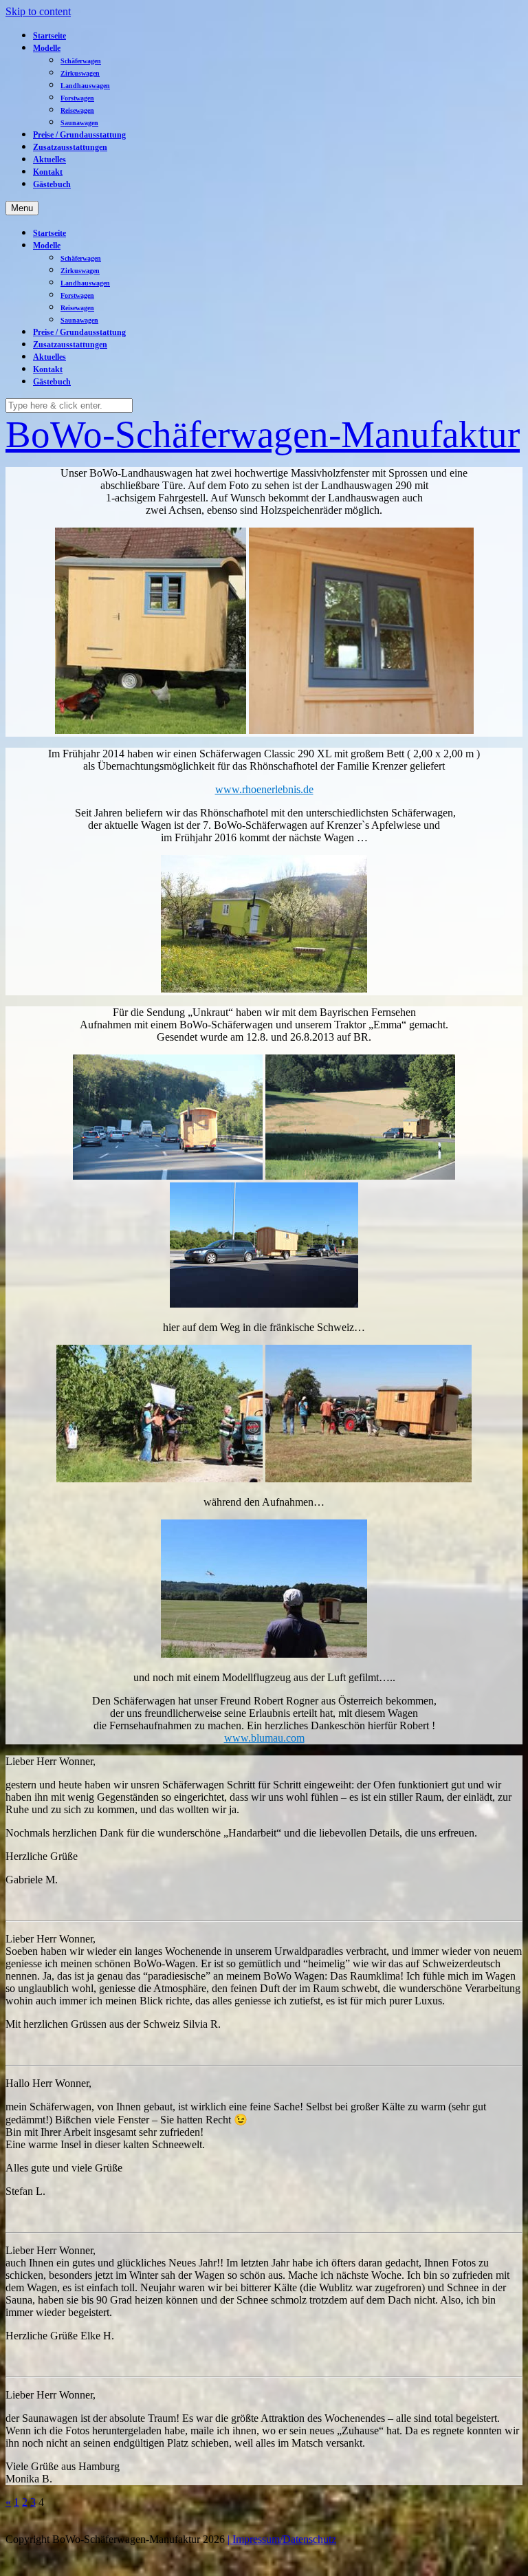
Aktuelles (49, 160)
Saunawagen (79, 123)
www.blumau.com (264, 1738)
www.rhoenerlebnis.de (264, 789)
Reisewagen (77, 110)
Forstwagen (77, 98)
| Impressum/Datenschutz (282, 2539)
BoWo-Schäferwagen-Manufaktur (263, 434)
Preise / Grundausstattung (79, 135)
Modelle (47, 48)
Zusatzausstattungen (70, 147)
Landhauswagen (85, 86)
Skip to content (38, 11)
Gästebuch (52, 184)
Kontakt (48, 172)
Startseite (49, 36)
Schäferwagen (81, 61)
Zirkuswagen (80, 73)
